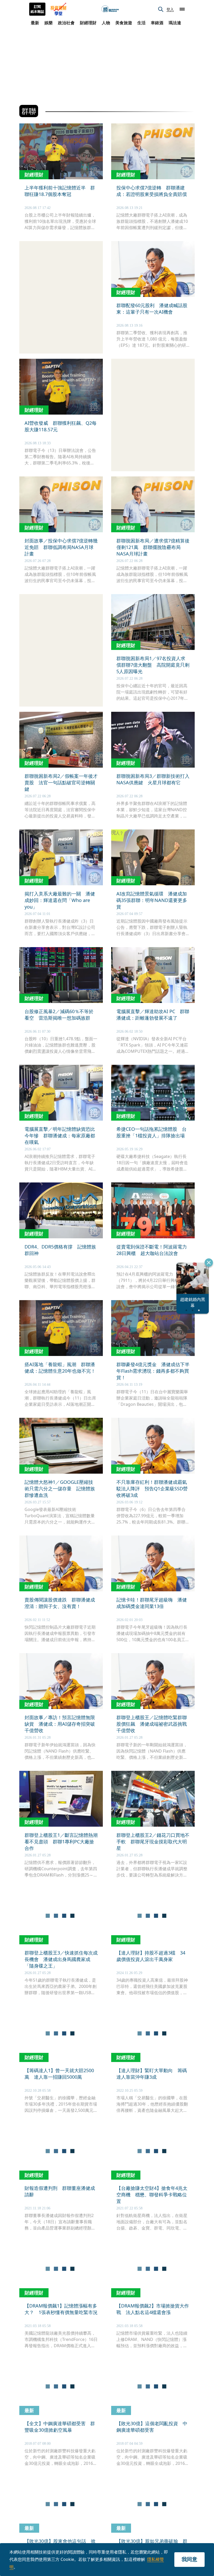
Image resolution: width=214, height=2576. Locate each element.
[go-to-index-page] (110, 9)
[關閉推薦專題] (209, 1263)
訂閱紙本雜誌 (37, 9)
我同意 (189, 2559)
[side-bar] (182, 9)
